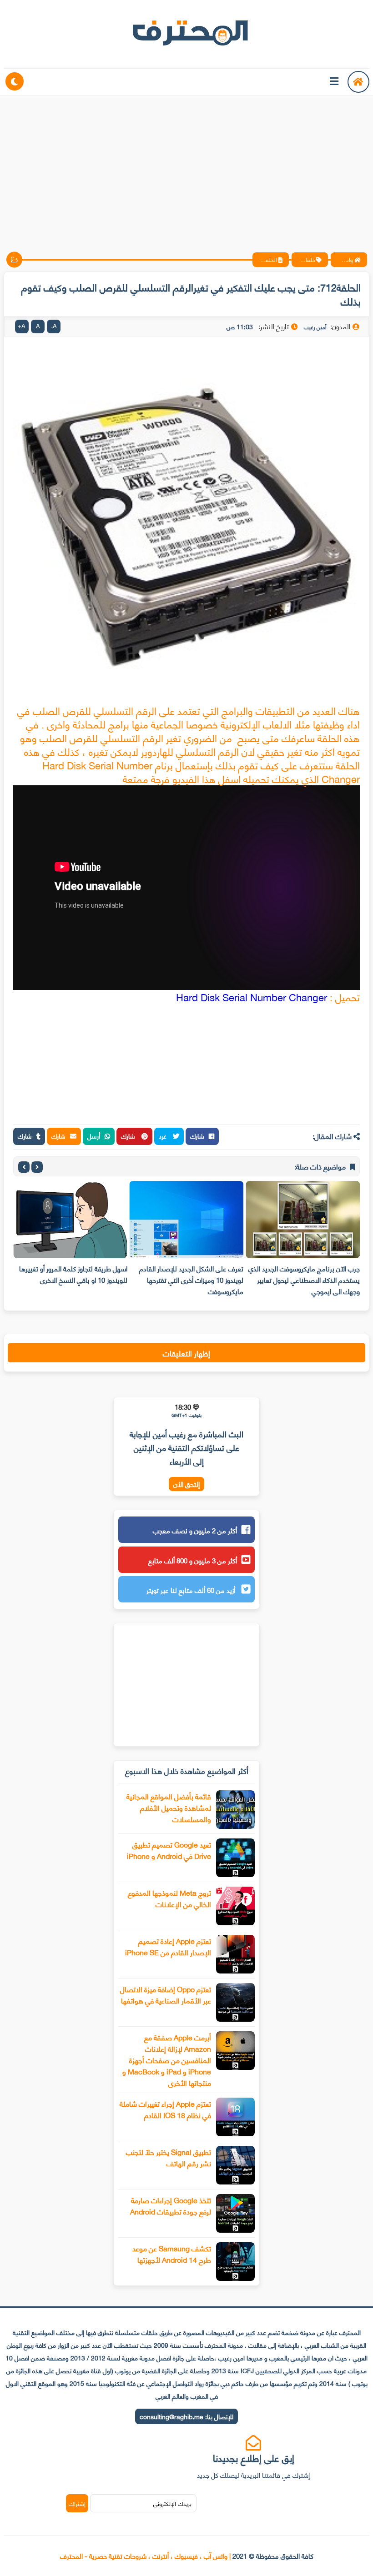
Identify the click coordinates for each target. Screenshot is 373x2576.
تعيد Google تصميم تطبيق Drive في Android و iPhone (169, 1850)
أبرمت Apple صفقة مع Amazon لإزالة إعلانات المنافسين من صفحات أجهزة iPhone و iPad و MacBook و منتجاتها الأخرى (167, 2060)
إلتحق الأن (186, 1484)
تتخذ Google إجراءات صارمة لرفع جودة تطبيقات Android (171, 2205)
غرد (164, 1136)
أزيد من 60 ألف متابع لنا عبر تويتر (192, 1590)
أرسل (94, 1136)
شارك (197, 1136)
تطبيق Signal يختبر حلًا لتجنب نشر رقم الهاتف (169, 2157)
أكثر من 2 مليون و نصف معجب (195, 1530)
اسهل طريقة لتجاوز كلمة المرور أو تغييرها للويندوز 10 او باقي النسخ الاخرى (73, 1274)
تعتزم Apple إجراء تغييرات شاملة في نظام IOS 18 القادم (165, 2109)
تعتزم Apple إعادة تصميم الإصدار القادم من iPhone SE (168, 1946)
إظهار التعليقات (186, 1353)
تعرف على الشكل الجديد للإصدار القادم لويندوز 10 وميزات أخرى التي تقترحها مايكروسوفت (191, 1280)
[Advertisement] (186, 166)
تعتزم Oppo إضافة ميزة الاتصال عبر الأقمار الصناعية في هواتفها (166, 1994)
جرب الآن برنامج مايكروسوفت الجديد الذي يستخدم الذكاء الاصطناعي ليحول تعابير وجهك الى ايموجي (304, 1280)
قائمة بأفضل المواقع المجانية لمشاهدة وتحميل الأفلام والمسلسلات (169, 1807)
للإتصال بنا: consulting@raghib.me (186, 2416)
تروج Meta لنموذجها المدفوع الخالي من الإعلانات (169, 1898)
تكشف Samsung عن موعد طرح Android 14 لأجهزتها (172, 2254)
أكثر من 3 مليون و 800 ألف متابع (193, 1560)
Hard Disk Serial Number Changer (253, 997)
